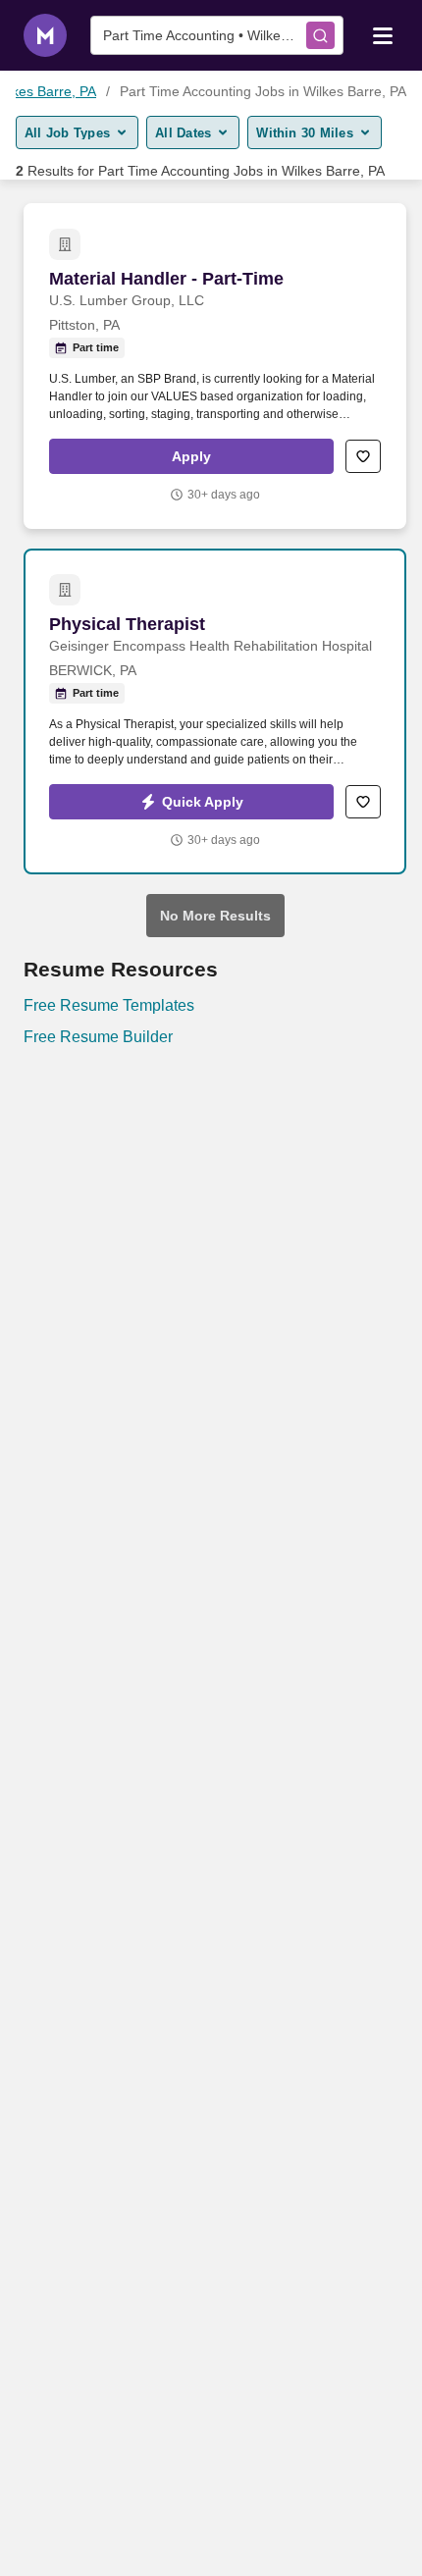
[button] (191, 456)
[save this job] (363, 456)
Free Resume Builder (98, 1037)
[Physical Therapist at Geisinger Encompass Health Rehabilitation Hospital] (215, 711)
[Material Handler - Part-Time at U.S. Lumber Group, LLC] (215, 366)
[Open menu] (383, 34)
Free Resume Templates (109, 1005)
